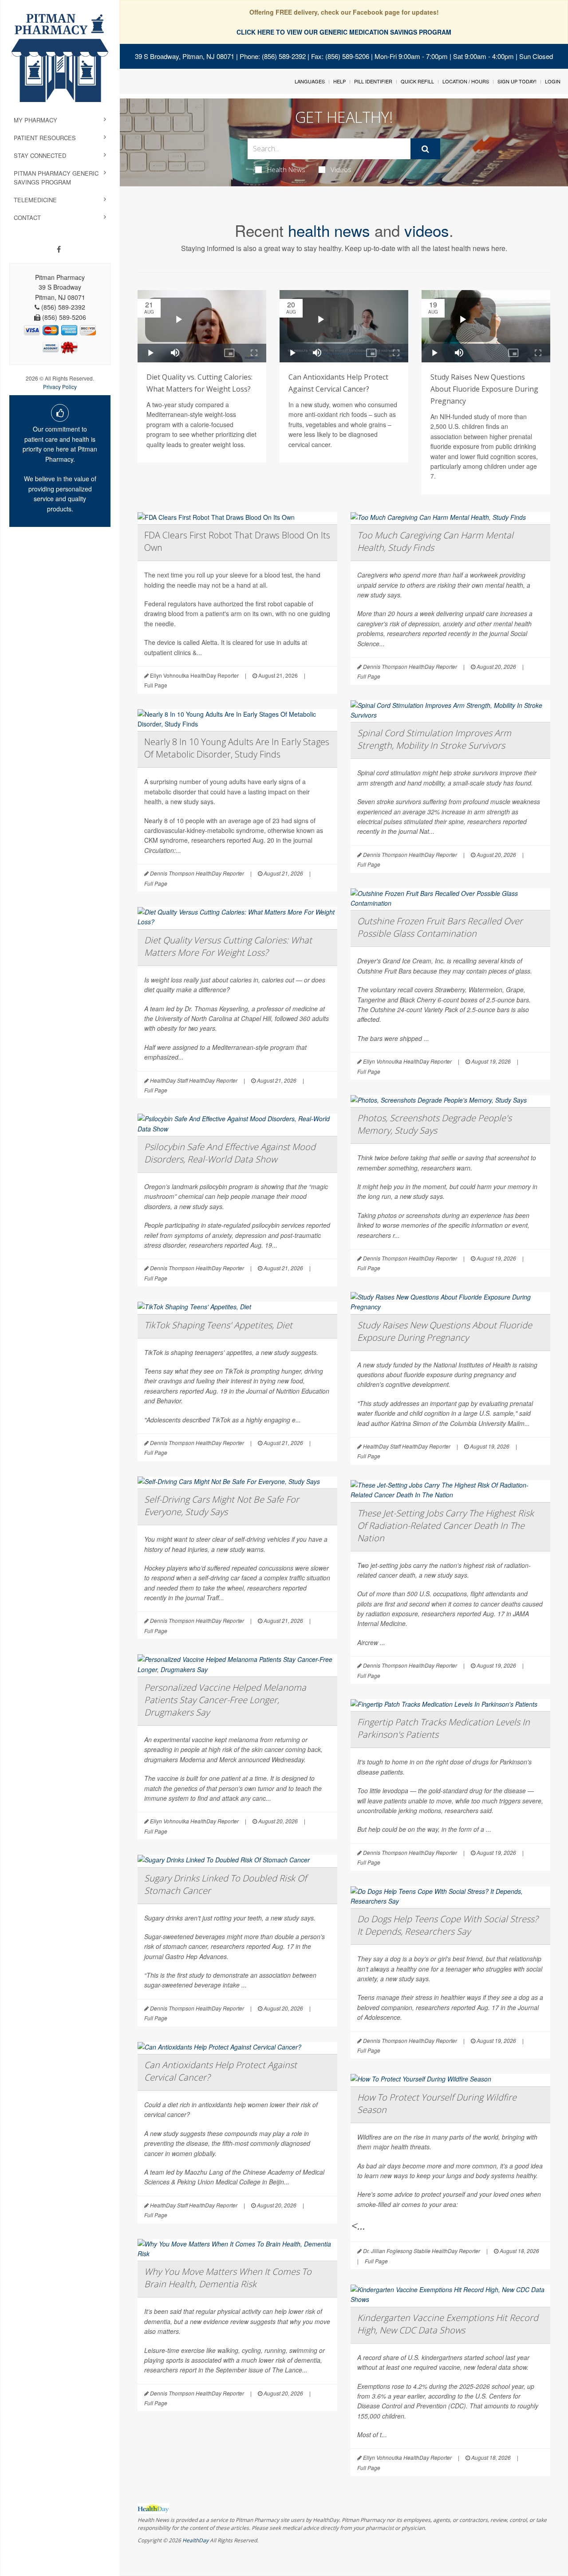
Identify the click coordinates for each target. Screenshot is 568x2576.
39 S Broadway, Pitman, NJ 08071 (185, 56)
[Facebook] (59, 249)
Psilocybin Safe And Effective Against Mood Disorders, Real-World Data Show (230, 1153)
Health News (286, 169)
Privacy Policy (60, 387)
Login (553, 81)
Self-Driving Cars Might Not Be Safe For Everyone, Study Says (222, 1506)
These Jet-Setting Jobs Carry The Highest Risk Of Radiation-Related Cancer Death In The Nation (446, 1526)
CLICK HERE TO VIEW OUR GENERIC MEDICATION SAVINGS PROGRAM (344, 32)
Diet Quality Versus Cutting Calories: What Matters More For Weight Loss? (228, 946)
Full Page (156, 685)
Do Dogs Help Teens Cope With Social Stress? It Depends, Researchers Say (448, 1925)
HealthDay (195, 2540)
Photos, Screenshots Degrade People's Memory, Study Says (434, 1124)
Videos (341, 169)
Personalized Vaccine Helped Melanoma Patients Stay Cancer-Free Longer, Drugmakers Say (225, 1700)
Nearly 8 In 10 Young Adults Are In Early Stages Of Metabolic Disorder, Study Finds (237, 748)
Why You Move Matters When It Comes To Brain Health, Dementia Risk (228, 2278)
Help (339, 81)
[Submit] (425, 149)
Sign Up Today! (517, 81)
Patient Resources (45, 138)
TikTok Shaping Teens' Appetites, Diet (218, 1325)
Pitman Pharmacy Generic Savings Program (56, 178)
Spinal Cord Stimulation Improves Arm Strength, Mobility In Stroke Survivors (434, 739)
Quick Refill (417, 81)
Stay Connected (40, 155)
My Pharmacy (35, 120)
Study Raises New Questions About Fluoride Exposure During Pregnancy (484, 389)
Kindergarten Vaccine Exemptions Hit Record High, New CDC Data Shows (448, 2324)
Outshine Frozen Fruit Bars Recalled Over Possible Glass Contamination (440, 927)
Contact (27, 218)
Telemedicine (35, 200)
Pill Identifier (373, 81)
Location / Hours (466, 81)
